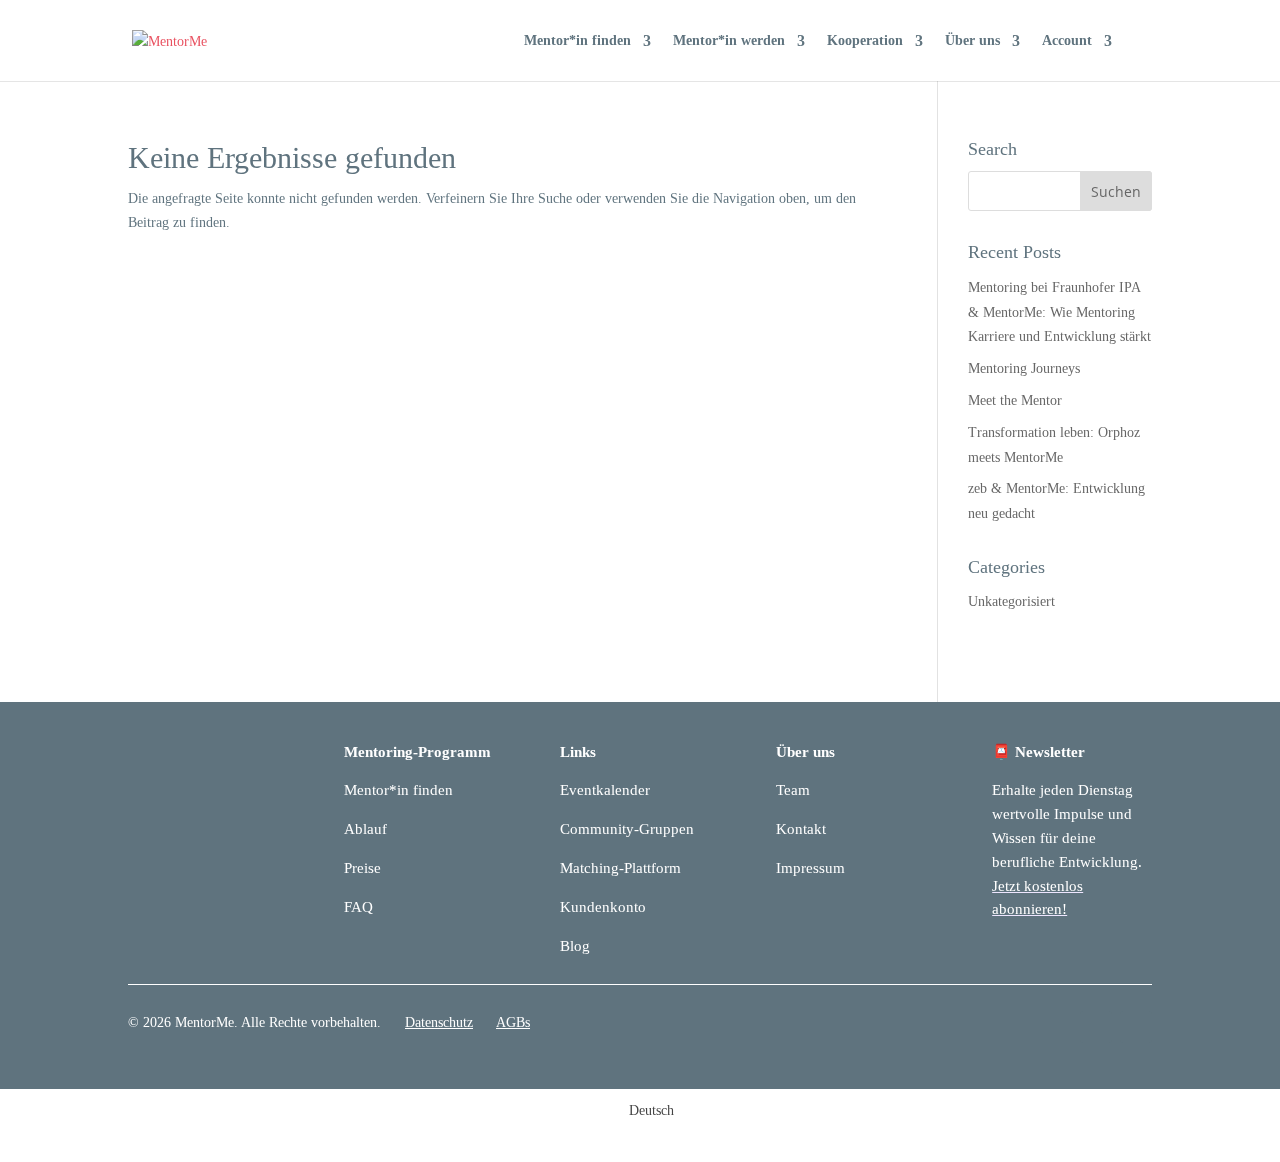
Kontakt (801, 829)
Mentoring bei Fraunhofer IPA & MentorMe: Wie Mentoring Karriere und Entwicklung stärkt (1059, 312)
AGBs (513, 1022)
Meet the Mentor (1015, 400)
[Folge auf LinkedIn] (1096, 1027)
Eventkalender (605, 790)
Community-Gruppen (627, 829)
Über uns (972, 41)
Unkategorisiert (1011, 601)
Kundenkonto (603, 907)
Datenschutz (439, 1022)
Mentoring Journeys (1024, 368)
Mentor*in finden (577, 41)
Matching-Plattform (620, 868)
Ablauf (365, 829)
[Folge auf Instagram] (1136, 1027)
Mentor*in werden (729, 41)
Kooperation (865, 41)
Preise (362, 868)
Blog (575, 946)
